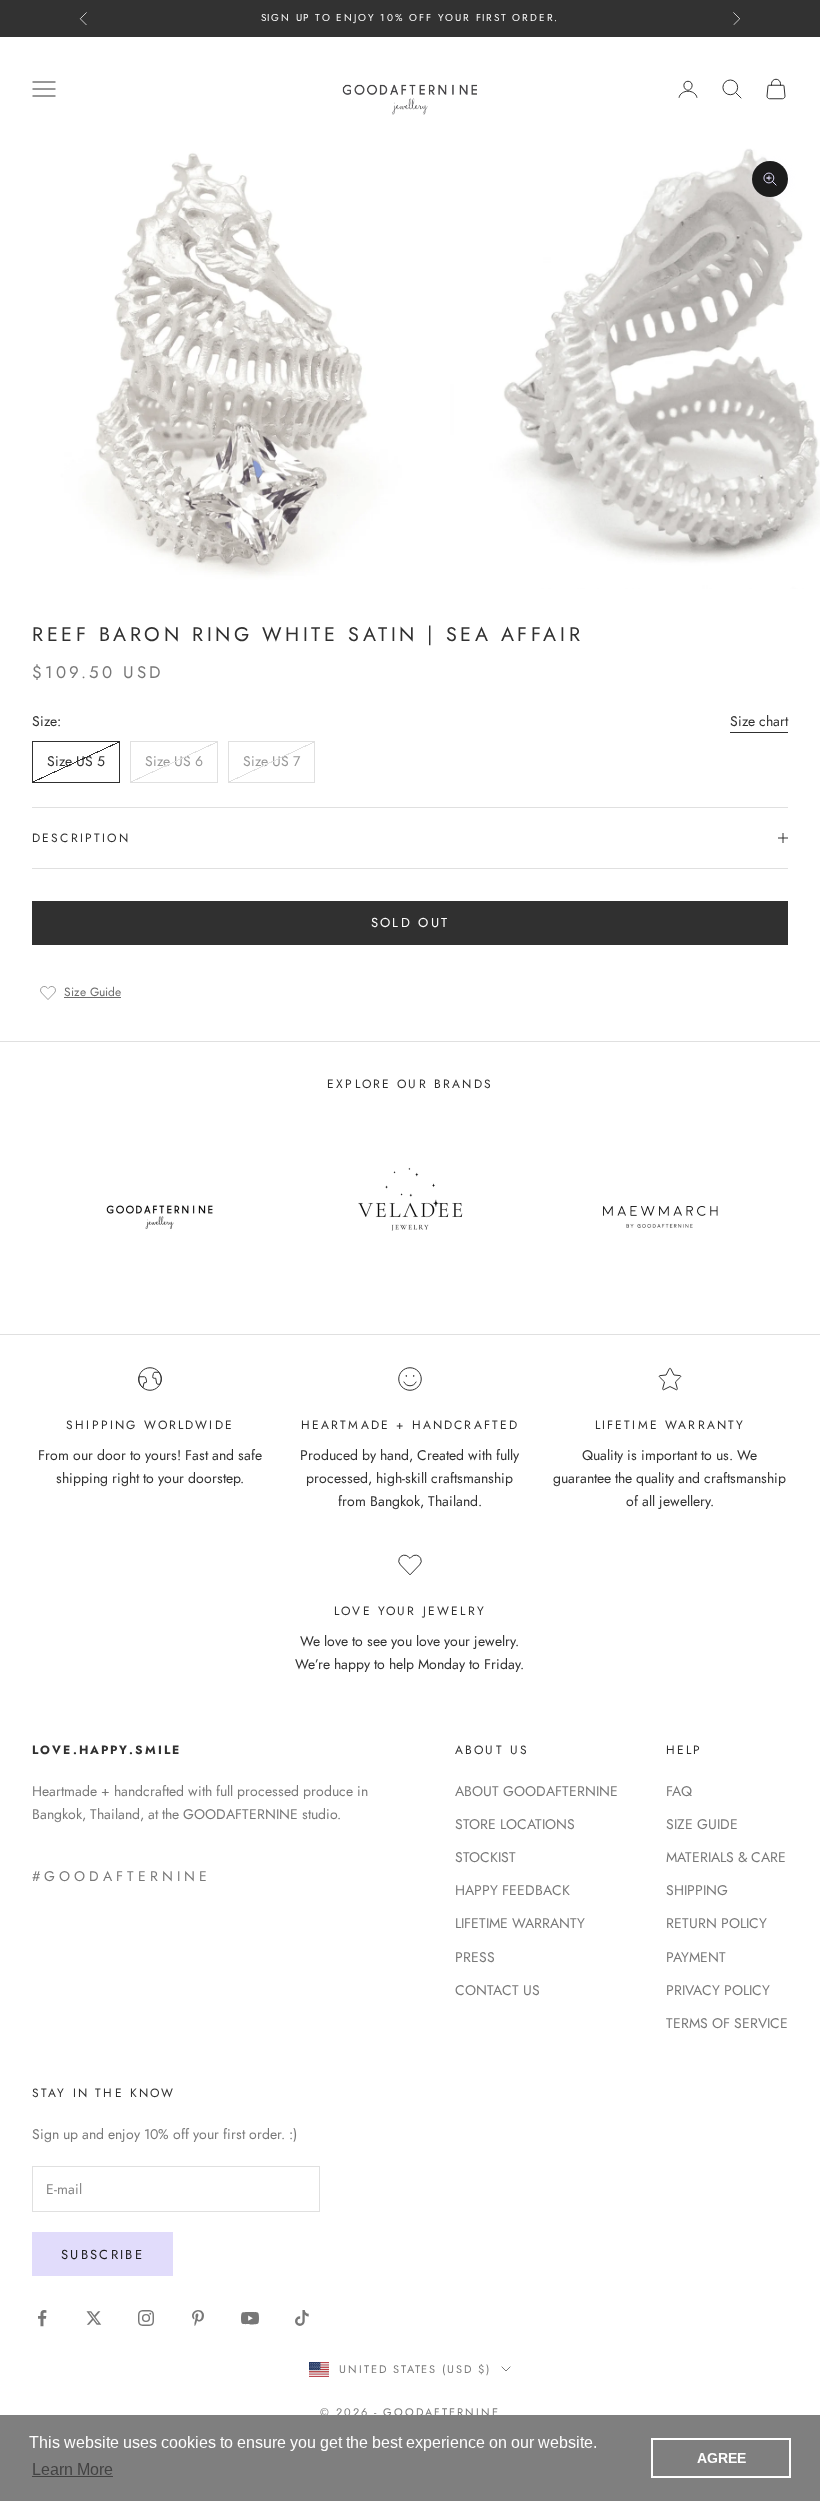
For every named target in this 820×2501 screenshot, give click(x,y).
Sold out (410, 922)
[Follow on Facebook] (42, 2318)
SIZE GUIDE (702, 1824)
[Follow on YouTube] (250, 2318)
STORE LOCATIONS (515, 1824)
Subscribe (102, 2254)
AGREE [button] (721, 2458)
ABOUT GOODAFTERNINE (536, 1791)
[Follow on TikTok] (302, 2318)
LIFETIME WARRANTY (520, 1923)
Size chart (759, 721)
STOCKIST (485, 1857)
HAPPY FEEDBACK (512, 1890)
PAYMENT (696, 1957)
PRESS (475, 1957)
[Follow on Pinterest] (198, 2318)
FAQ (679, 1791)
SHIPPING (697, 1890)
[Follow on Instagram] (146, 2318)
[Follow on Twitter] (94, 2318)
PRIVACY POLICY (718, 1990)
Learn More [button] (72, 2469)
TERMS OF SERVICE (727, 2023)
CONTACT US (497, 1990)
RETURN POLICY (716, 1923)
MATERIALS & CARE (726, 1857)
